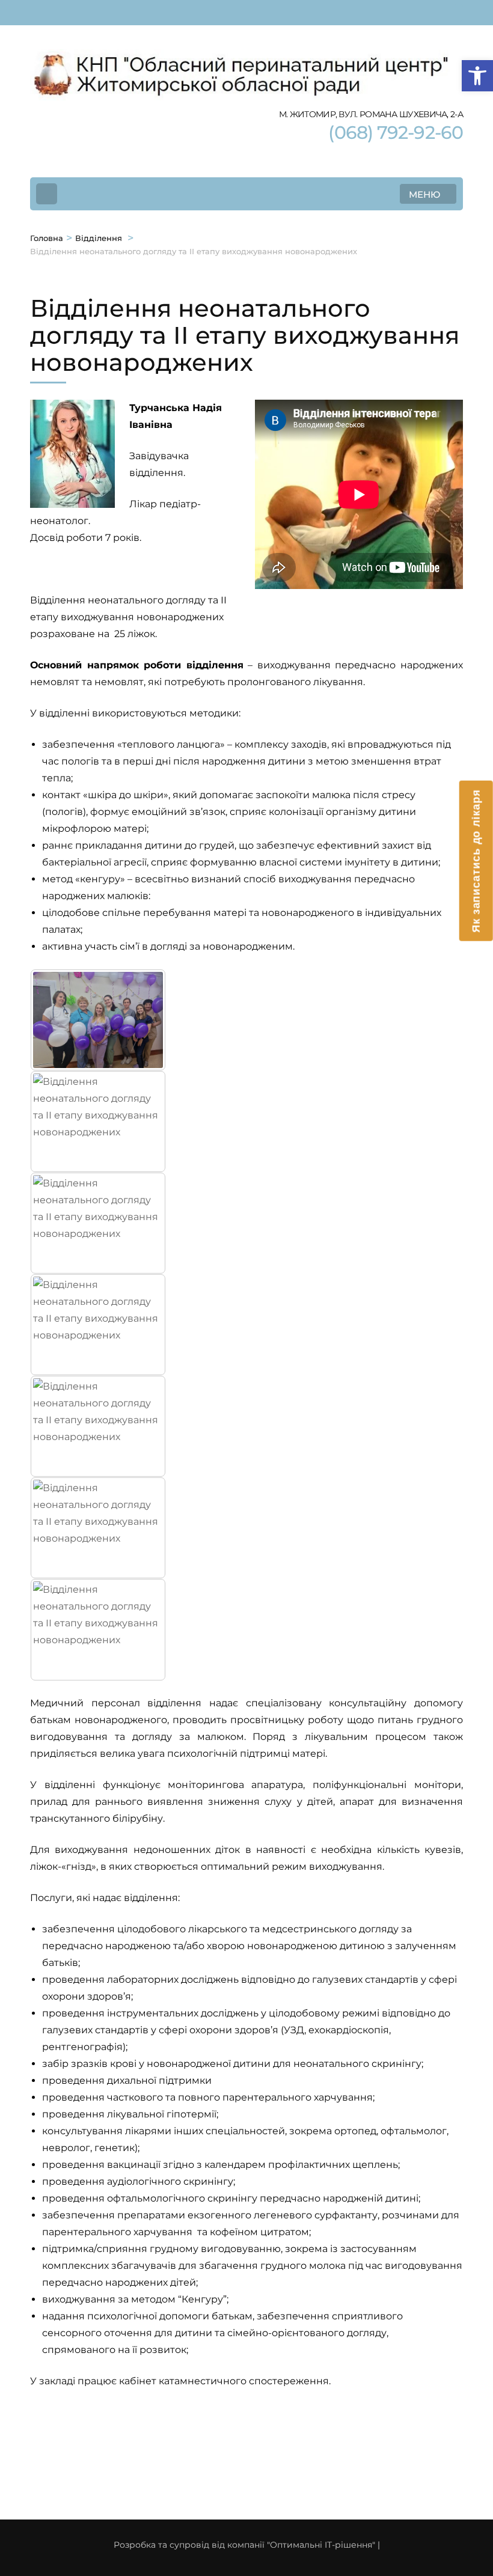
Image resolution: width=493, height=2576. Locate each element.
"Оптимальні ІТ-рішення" (321, 2545)
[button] (477, 76)
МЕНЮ (424, 194)
